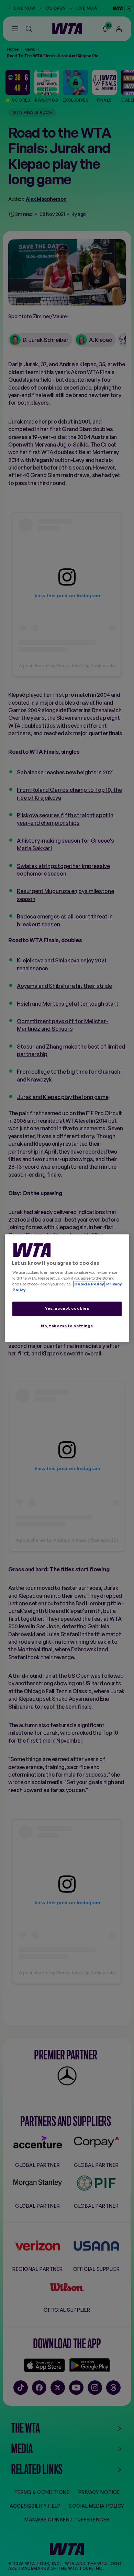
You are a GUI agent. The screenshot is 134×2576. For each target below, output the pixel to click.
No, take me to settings (67, 1326)
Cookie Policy (89, 1284)
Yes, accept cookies (67, 1309)
